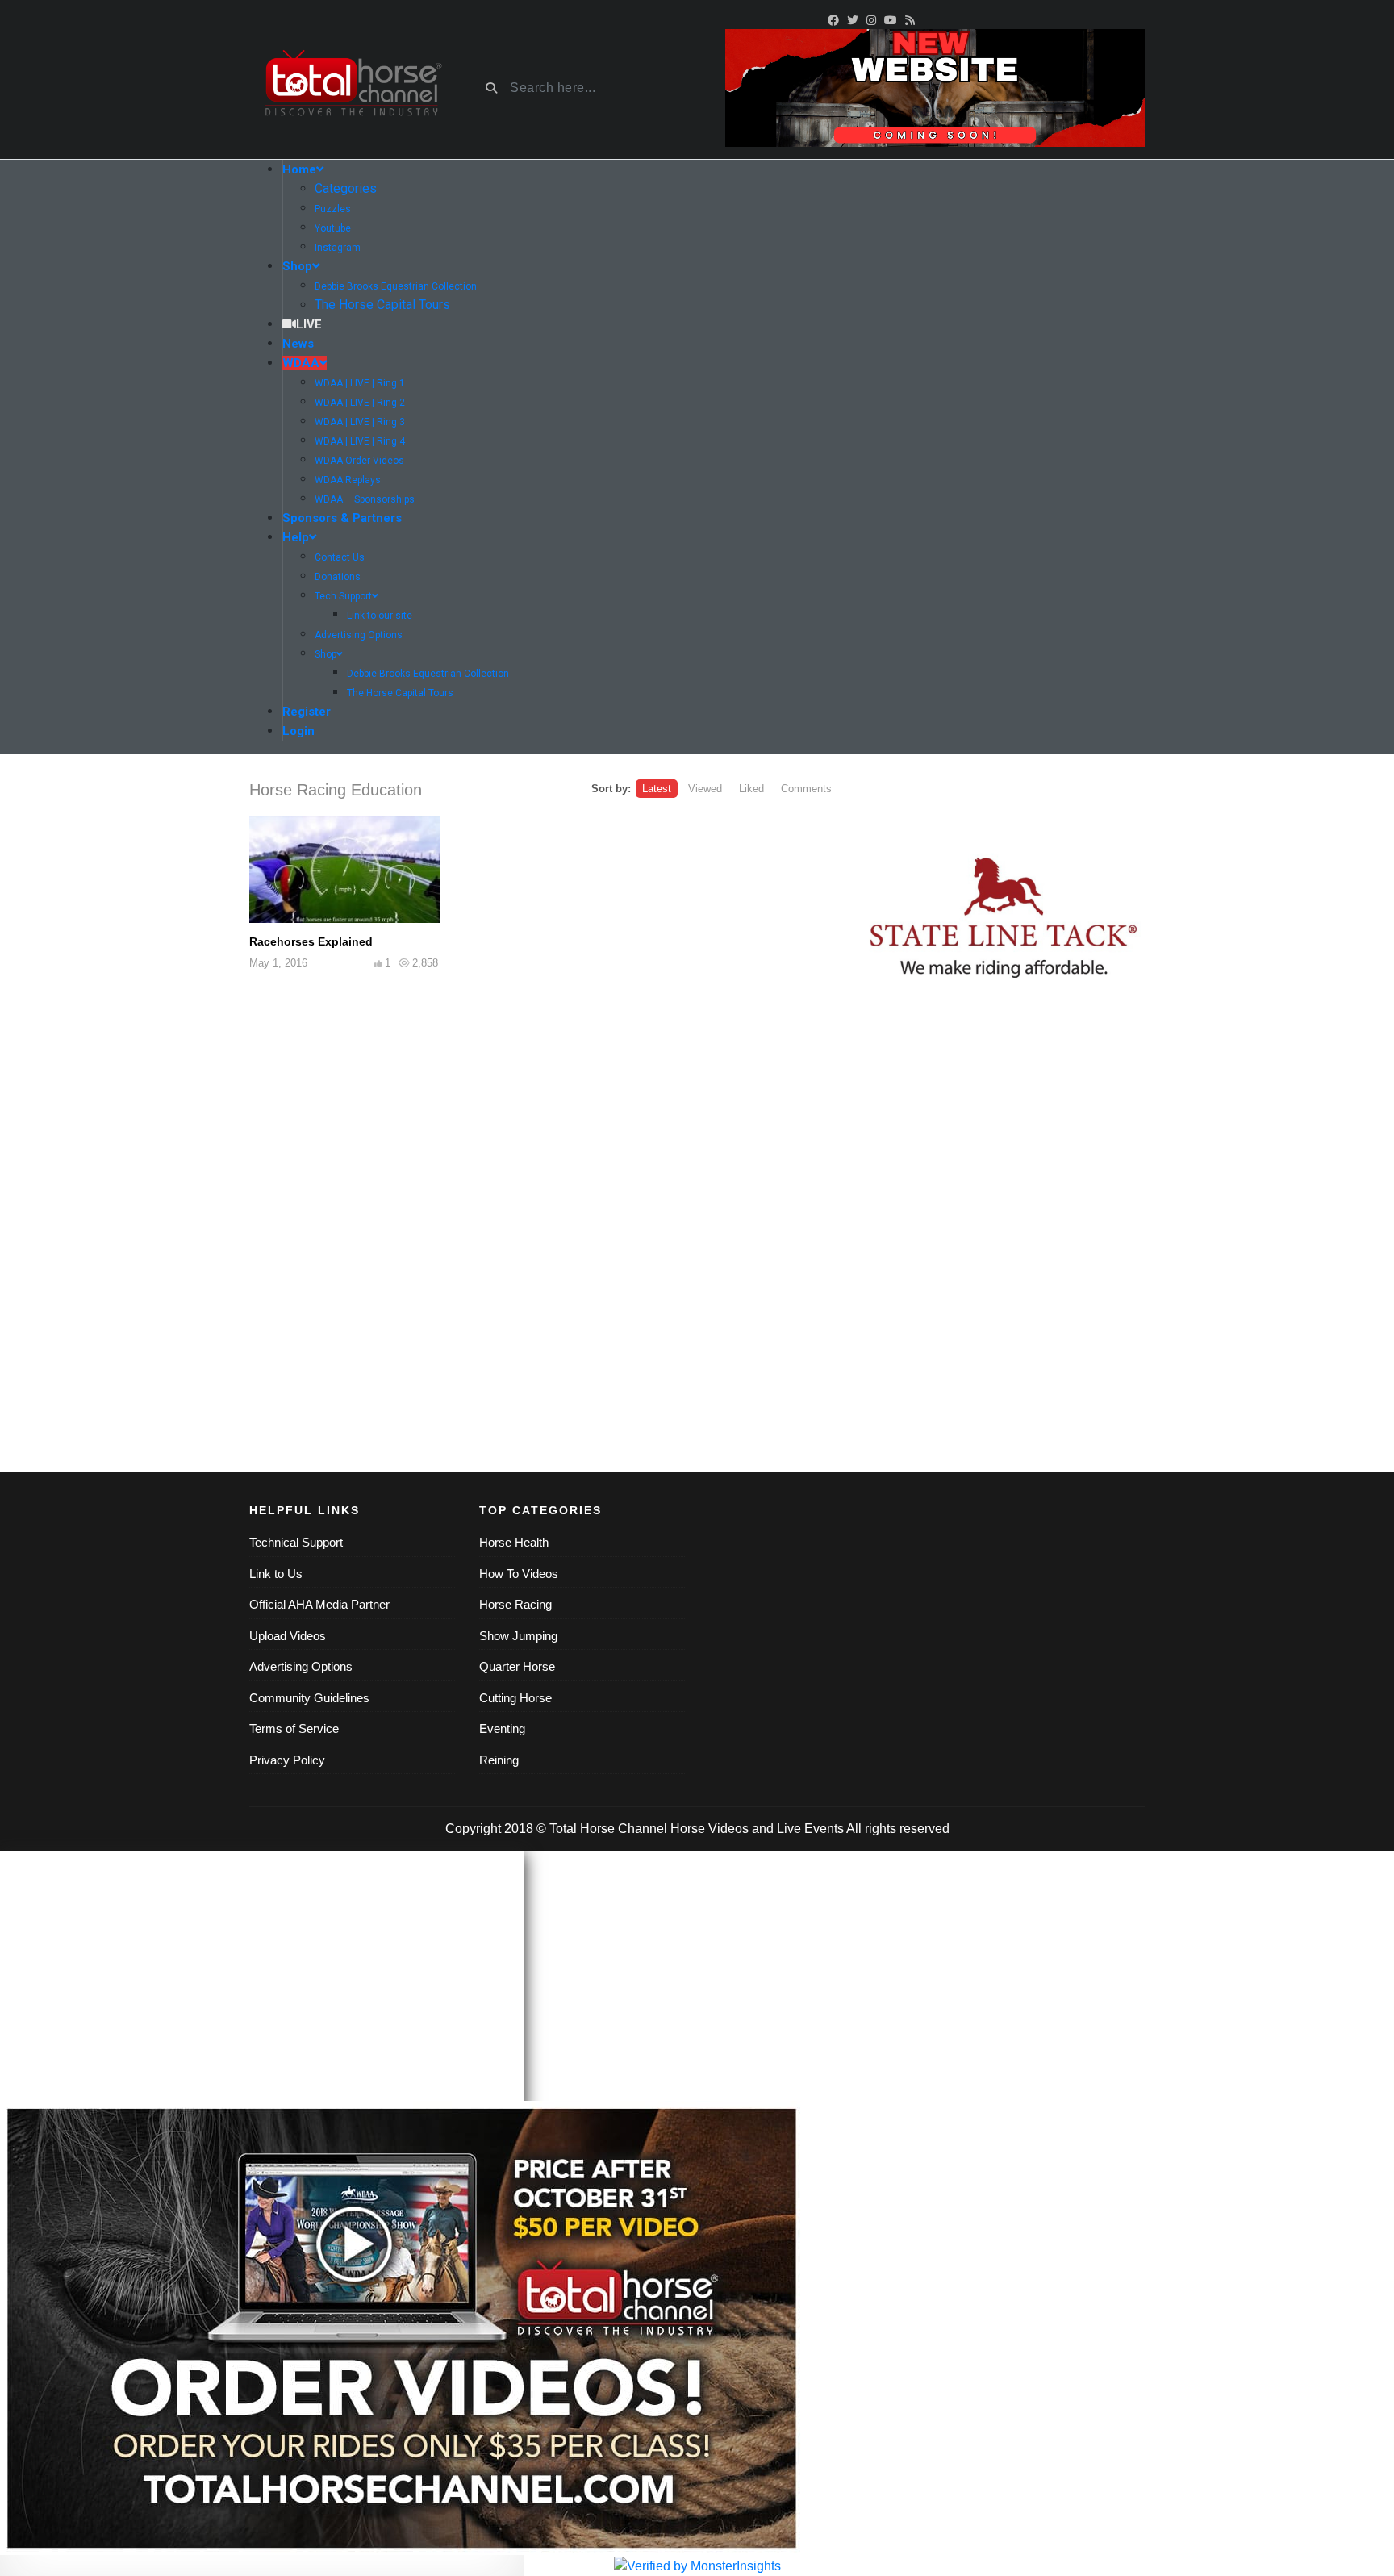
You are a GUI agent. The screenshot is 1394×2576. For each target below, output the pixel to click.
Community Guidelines (309, 1698)
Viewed (705, 789)
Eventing (502, 1728)
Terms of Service (294, 1728)
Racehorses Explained (311, 941)
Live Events (810, 1829)
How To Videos (519, 1574)
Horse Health (514, 1542)
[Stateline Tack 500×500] (1004, 919)
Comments (806, 789)
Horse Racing (515, 1604)
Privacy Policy (287, 1760)
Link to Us (276, 1574)
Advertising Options (301, 1666)
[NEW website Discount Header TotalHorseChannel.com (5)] (935, 87)
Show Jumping (518, 1636)
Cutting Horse (515, 1698)
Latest (657, 789)
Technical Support (296, 1542)
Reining (499, 1760)
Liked (751, 789)
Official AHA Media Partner (319, 1604)
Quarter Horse (517, 1666)
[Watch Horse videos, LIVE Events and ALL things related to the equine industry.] (352, 88)
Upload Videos (288, 1636)
